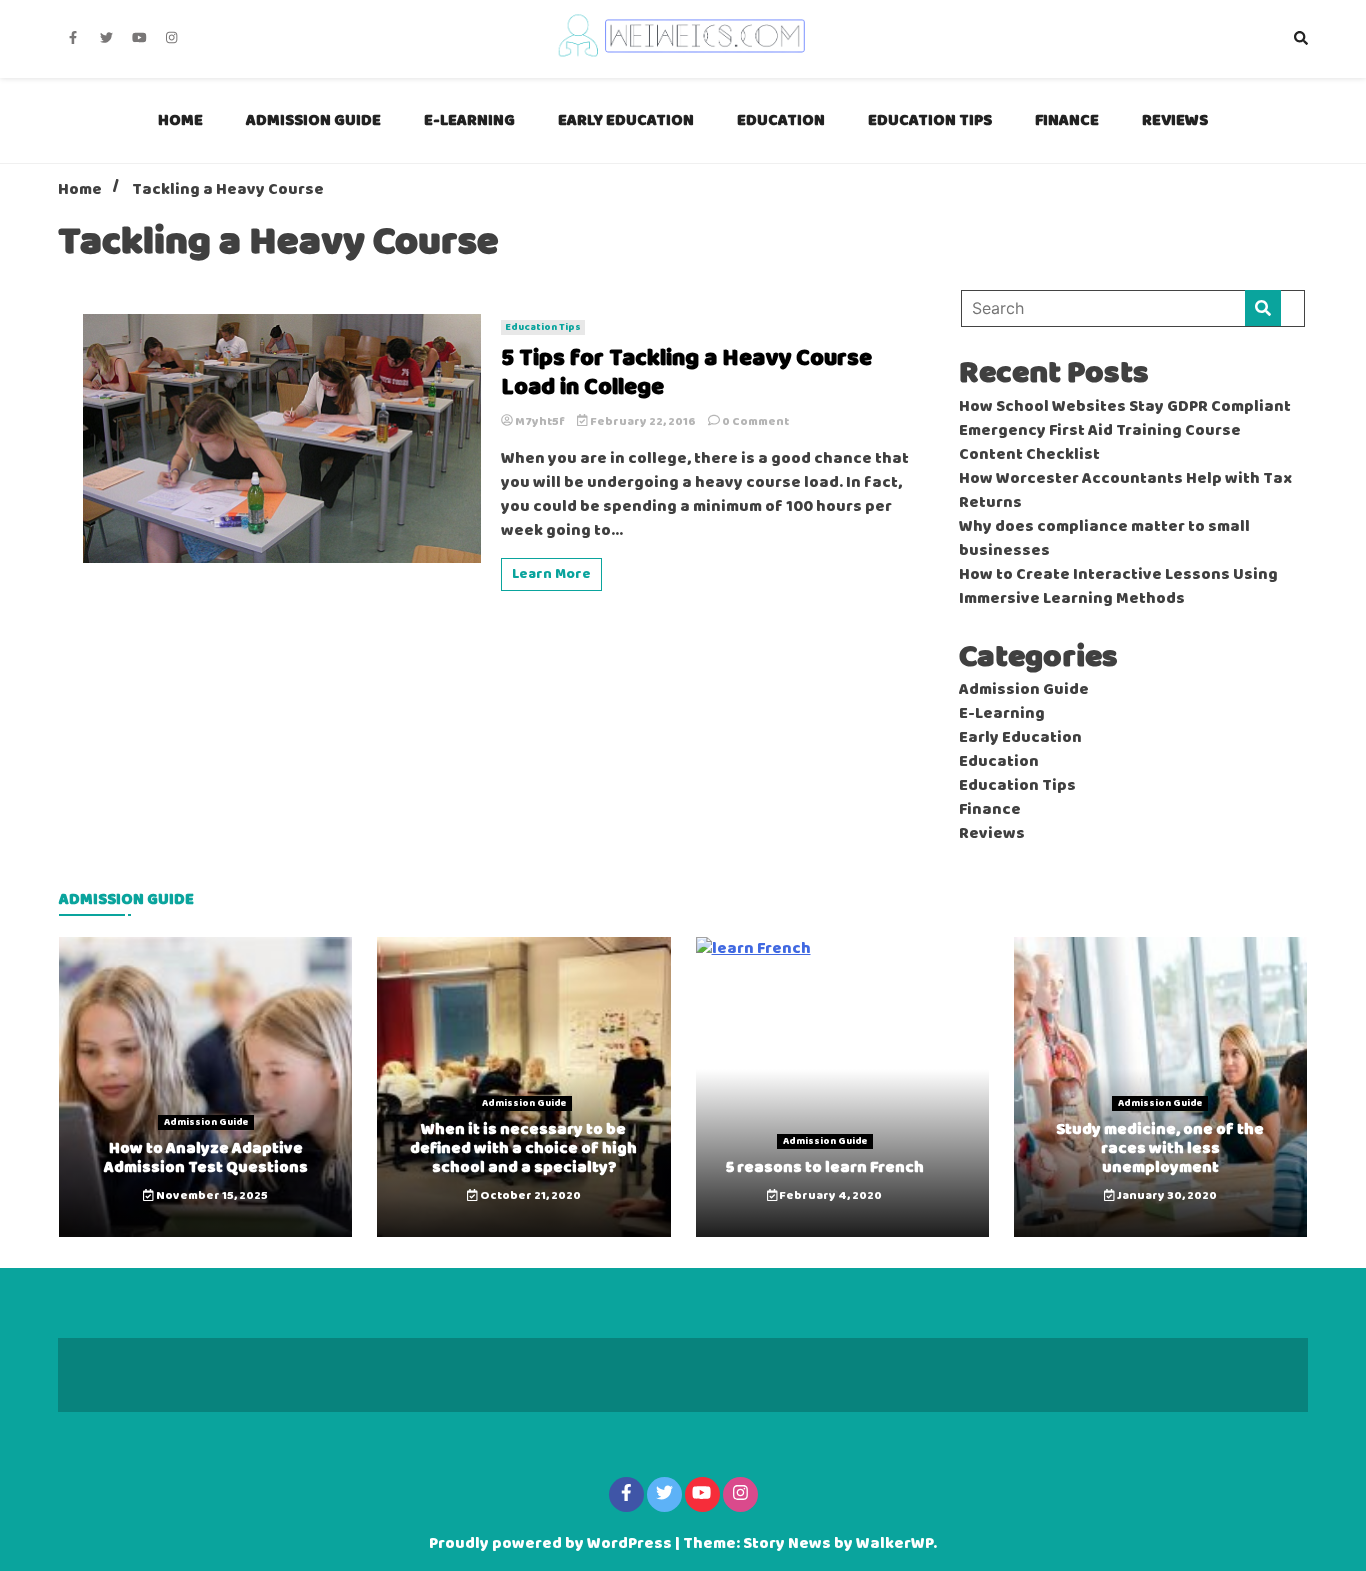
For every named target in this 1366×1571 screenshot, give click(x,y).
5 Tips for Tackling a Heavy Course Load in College (686, 374)
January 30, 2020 (1166, 1196)
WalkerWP (894, 1544)
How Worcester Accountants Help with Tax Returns (1125, 491)
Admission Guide (313, 120)
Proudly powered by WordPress (552, 1544)
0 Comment (755, 422)
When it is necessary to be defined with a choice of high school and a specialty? (523, 1148)
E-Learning (469, 120)
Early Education (626, 120)
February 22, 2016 (643, 422)
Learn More (551, 574)
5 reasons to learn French (825, 1167)
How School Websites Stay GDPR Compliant (1125, 407)
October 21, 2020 (529, 1196)
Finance (1067, 120)
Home (180, 120)
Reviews (1175, 120)
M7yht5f (540, 422)
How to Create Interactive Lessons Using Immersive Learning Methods (1118, 587)
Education (781, 120)
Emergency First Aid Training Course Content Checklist (1100, 443)
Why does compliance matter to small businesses (1104, 539)
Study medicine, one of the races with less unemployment (1160, 1148)
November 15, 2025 (211, 1196)
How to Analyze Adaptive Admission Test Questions (206, 1158)
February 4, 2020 (829, 1196)
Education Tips (930, 120)
